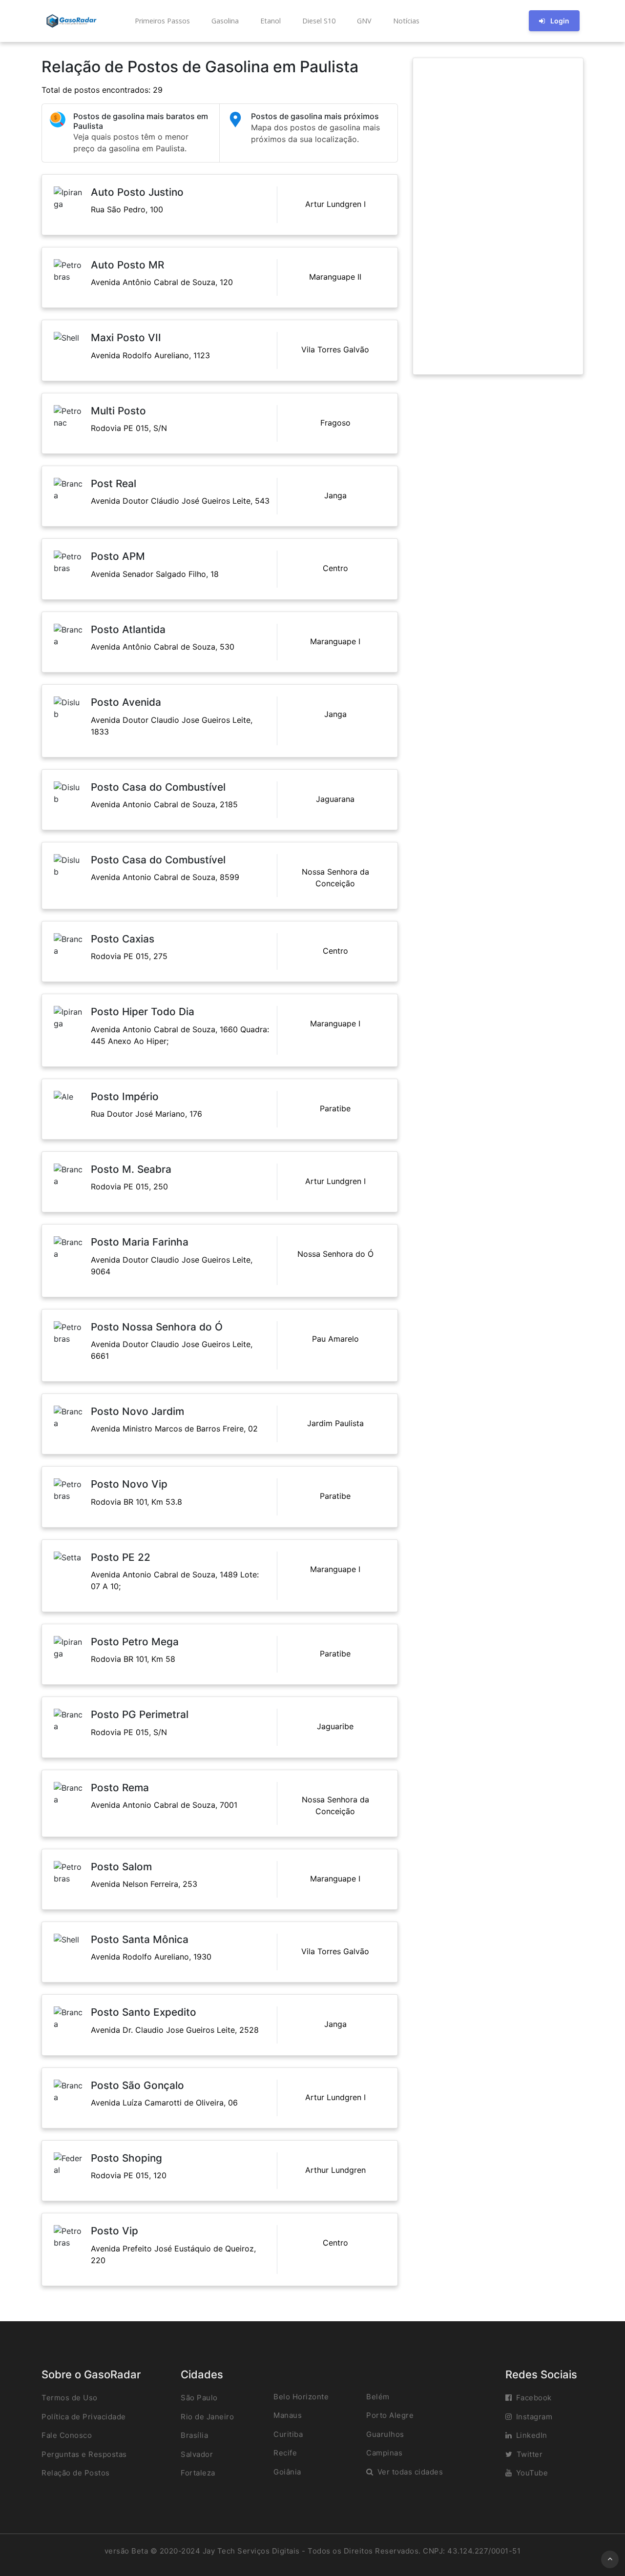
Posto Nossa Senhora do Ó (157, 1327)
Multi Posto (118, 411)
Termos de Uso (70, 2398)
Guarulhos (385, 2434)
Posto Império (125, 1096)
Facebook (534, 2398)
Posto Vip (115, 2231)
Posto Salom (121, 1867)
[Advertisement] (498, 216)
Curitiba (288, 2434)
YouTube (532, 2473)
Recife (285, 2453)
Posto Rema (120, 1788)
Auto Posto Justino (137, 192)
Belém (378, 2397)
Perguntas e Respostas (84, 2454)
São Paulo (199, 2398)
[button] (161, 21)
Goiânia (287, 2472)
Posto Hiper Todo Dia (143, 1012)
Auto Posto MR (127, 265)
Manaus (288, 2415)
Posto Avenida (126, 702)
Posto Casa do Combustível (158, 787)
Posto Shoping (126, 2158)
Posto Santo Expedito (144, 2012)
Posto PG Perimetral (140, 1714)
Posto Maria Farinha (140, 1242)
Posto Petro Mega (135, 1642)
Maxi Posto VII (126, 337)
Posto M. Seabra (131, 1169)
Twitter (530, 2454)
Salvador (197, 2454)
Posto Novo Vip (129, 1484)
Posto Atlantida (128, 629)
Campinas (384, 2453)
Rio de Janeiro (207, 2417)
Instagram (534, 2417)
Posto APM (118, 556)
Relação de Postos (76, 2473)
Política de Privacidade (84, 2417)
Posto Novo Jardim (137, 1411)
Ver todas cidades (410, 2472)
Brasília (194, 2435)
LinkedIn (532, 2435)
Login (560, 21)
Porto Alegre (390, 2415)
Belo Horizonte (301, 2397)
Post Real (114, 483)
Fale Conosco (67, 2435)
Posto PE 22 (121, 1557)
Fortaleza (198, 2473)
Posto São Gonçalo (137, 2085)
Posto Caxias (123, 939)
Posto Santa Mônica (140, 1939)
